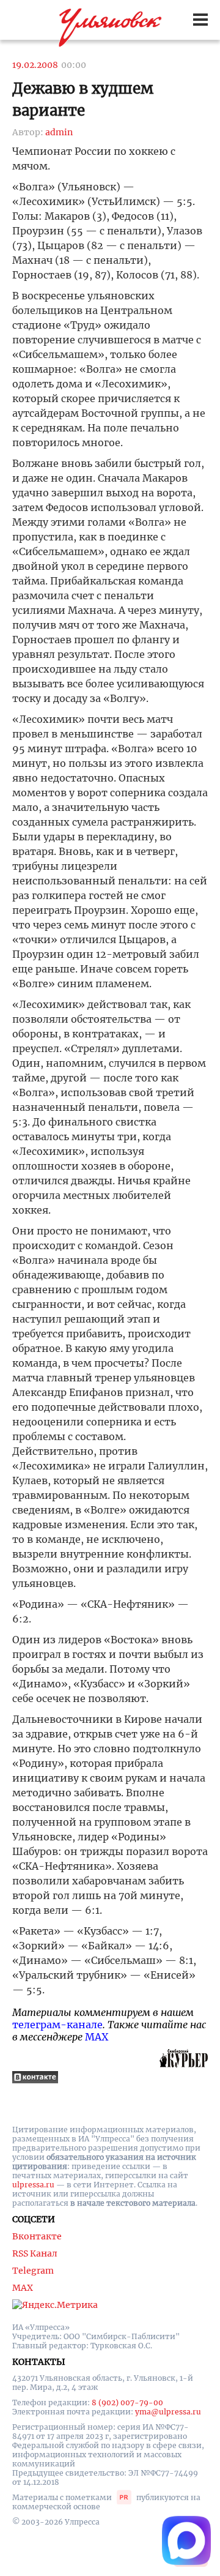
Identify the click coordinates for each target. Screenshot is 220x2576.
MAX (97, 2037)
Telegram (33, 2271)
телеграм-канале (57, 2025)
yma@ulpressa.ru (168, 2412)
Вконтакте (37, 2236)
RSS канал (35, 2253)
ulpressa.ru (33, 2185)
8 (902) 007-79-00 (127, 2402)
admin (59, 132)
